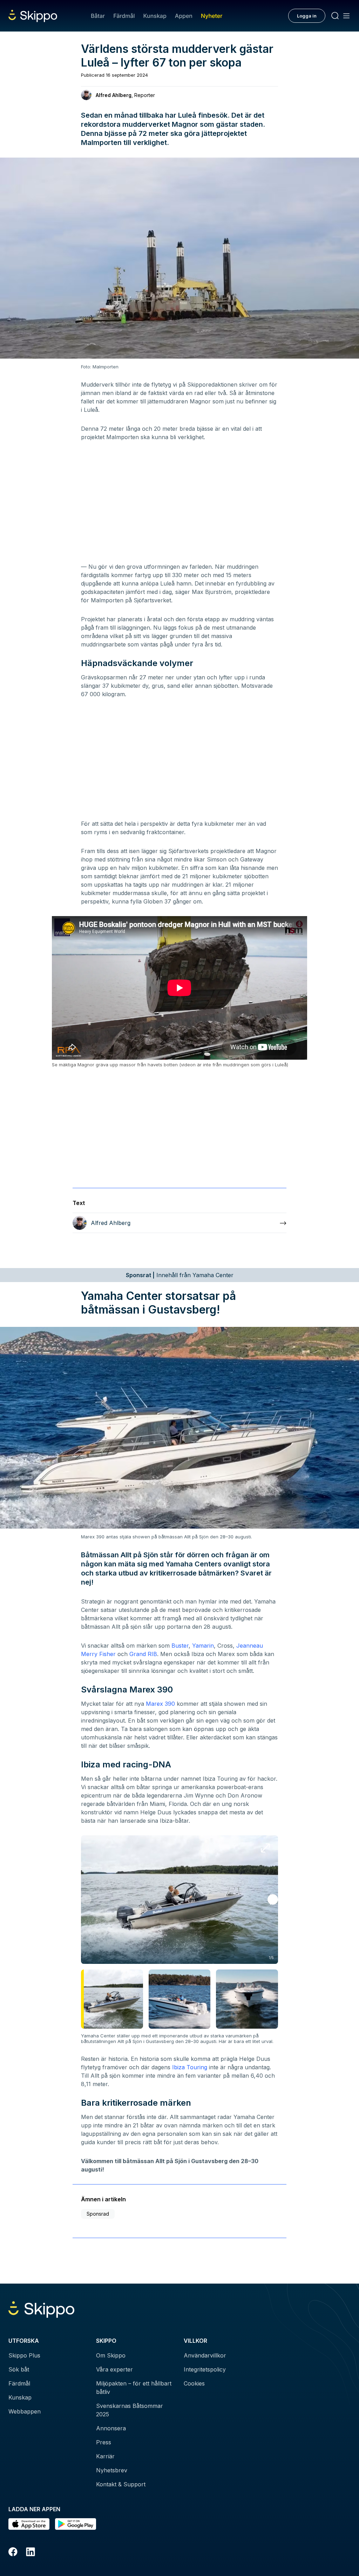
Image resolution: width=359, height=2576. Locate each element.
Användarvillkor (205, 2355)
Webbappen (25, 2411)
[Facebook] (13, 2553)
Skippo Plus (24, 2355)
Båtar (98, 16)
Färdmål (124, 16)
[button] (273, 1899)
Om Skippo (111, 2355)
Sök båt (19, 2369)
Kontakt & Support (121, 2484)
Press (104, 2442)
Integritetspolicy (205, 2369)
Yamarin (203, 1646)
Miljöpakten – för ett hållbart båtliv (134, 2388)
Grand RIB (143, 1654)
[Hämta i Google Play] (76, 2524)
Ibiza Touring (190, 2067)
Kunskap (155, 16)
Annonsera (111, 2428)
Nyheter (212, 16)
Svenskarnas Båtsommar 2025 (130, 2410)
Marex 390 (160, 1704)
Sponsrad (98, 2214)
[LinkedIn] (31, 2553)
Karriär (105, 2456)
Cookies (194, 2383)
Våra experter (114, 2369)
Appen (184, 16)
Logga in (307, 16)
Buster (180, 1646)
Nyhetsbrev (112, 2470)
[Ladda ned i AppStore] (29, 2524)
